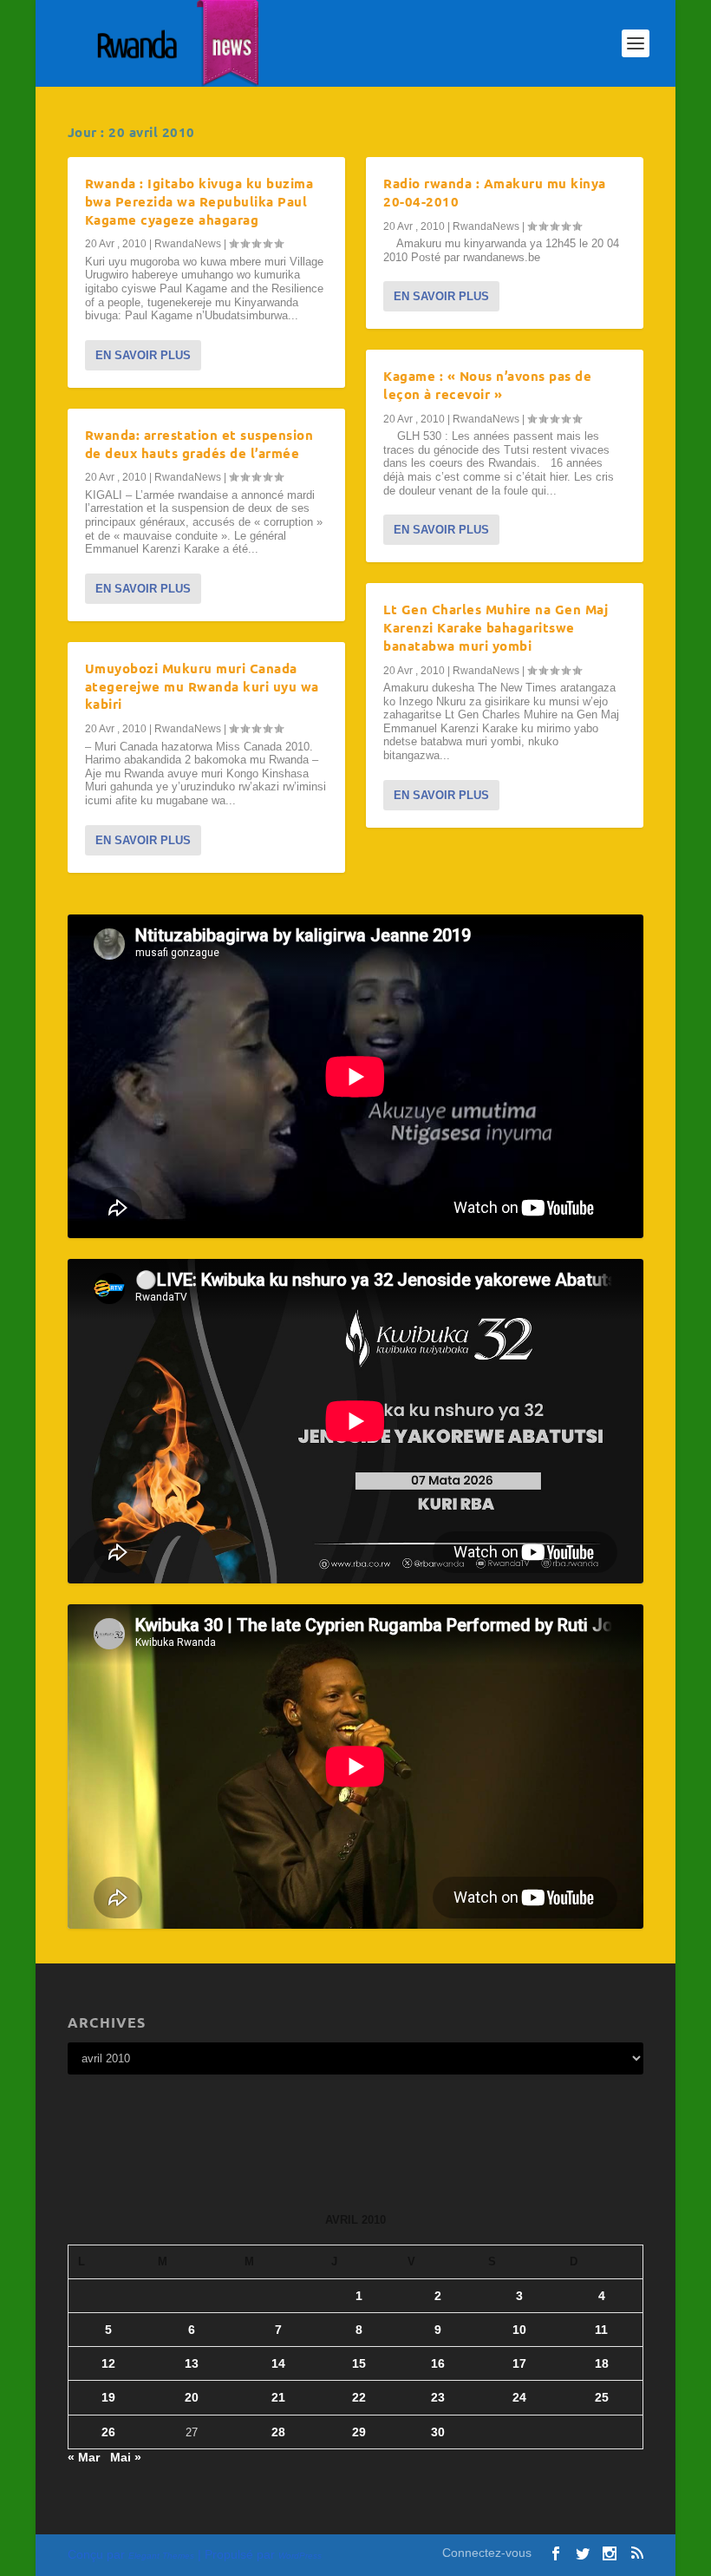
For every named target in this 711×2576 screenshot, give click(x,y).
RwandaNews (188, 244)
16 (438, 2363)
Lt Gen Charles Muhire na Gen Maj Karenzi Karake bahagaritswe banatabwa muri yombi (496, 627)
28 (278, 2432)
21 (278, 2397)
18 (602, 2363)
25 (602, 2397)
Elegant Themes (161, 2556)
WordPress (300, 2556)
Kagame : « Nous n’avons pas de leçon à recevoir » (487, 385)
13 (192, 2363)
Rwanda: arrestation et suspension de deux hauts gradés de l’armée (199, 444)
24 (519, 2397)
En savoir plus (143, 355)
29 (359, 2432)
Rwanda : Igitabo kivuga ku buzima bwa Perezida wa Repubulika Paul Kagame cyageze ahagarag (199, 201)
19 (108, 2397)
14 (278, 2363)
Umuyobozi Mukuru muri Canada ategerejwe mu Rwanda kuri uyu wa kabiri (202, 686)
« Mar (84, 2457)
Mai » (126, 2457)
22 (359, 2397)
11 (601, 2330)
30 (438, 2432)
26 (108, 2432)
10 (519, 2330)
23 (438, 2397)
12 (108, 2363)
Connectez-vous (487, 2553)
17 (519, 2363)
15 (359, 2363)
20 (192, 2397)
